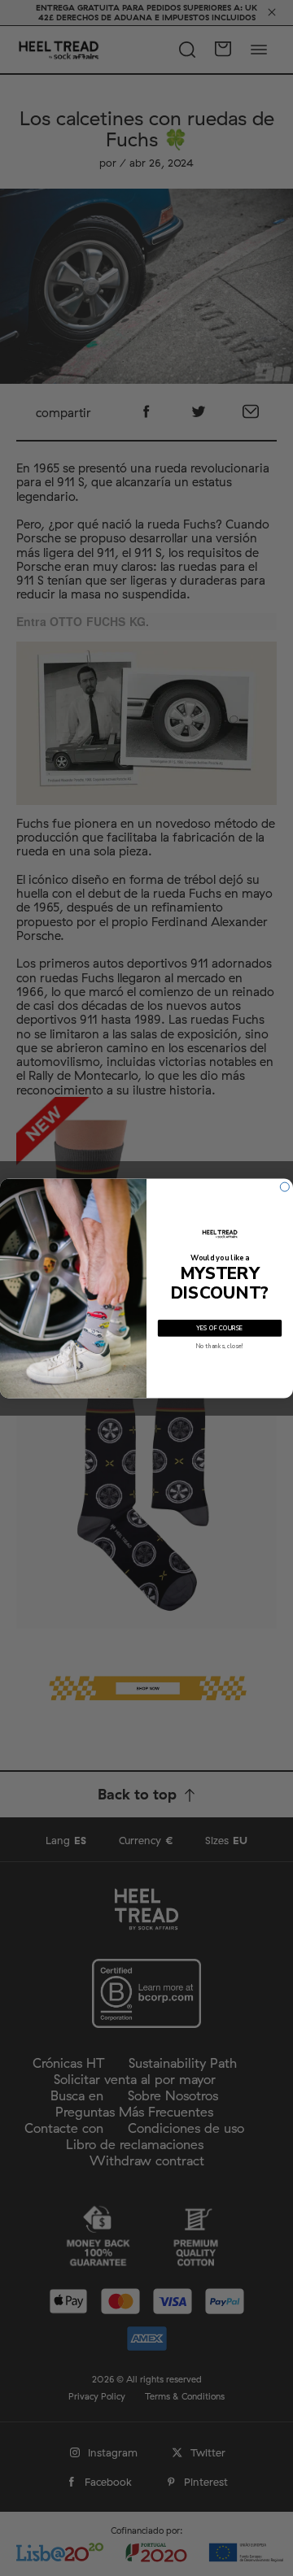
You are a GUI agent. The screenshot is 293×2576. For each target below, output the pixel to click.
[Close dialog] (284, 1187)
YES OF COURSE (219, 1328)
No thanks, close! (220, 1346)
